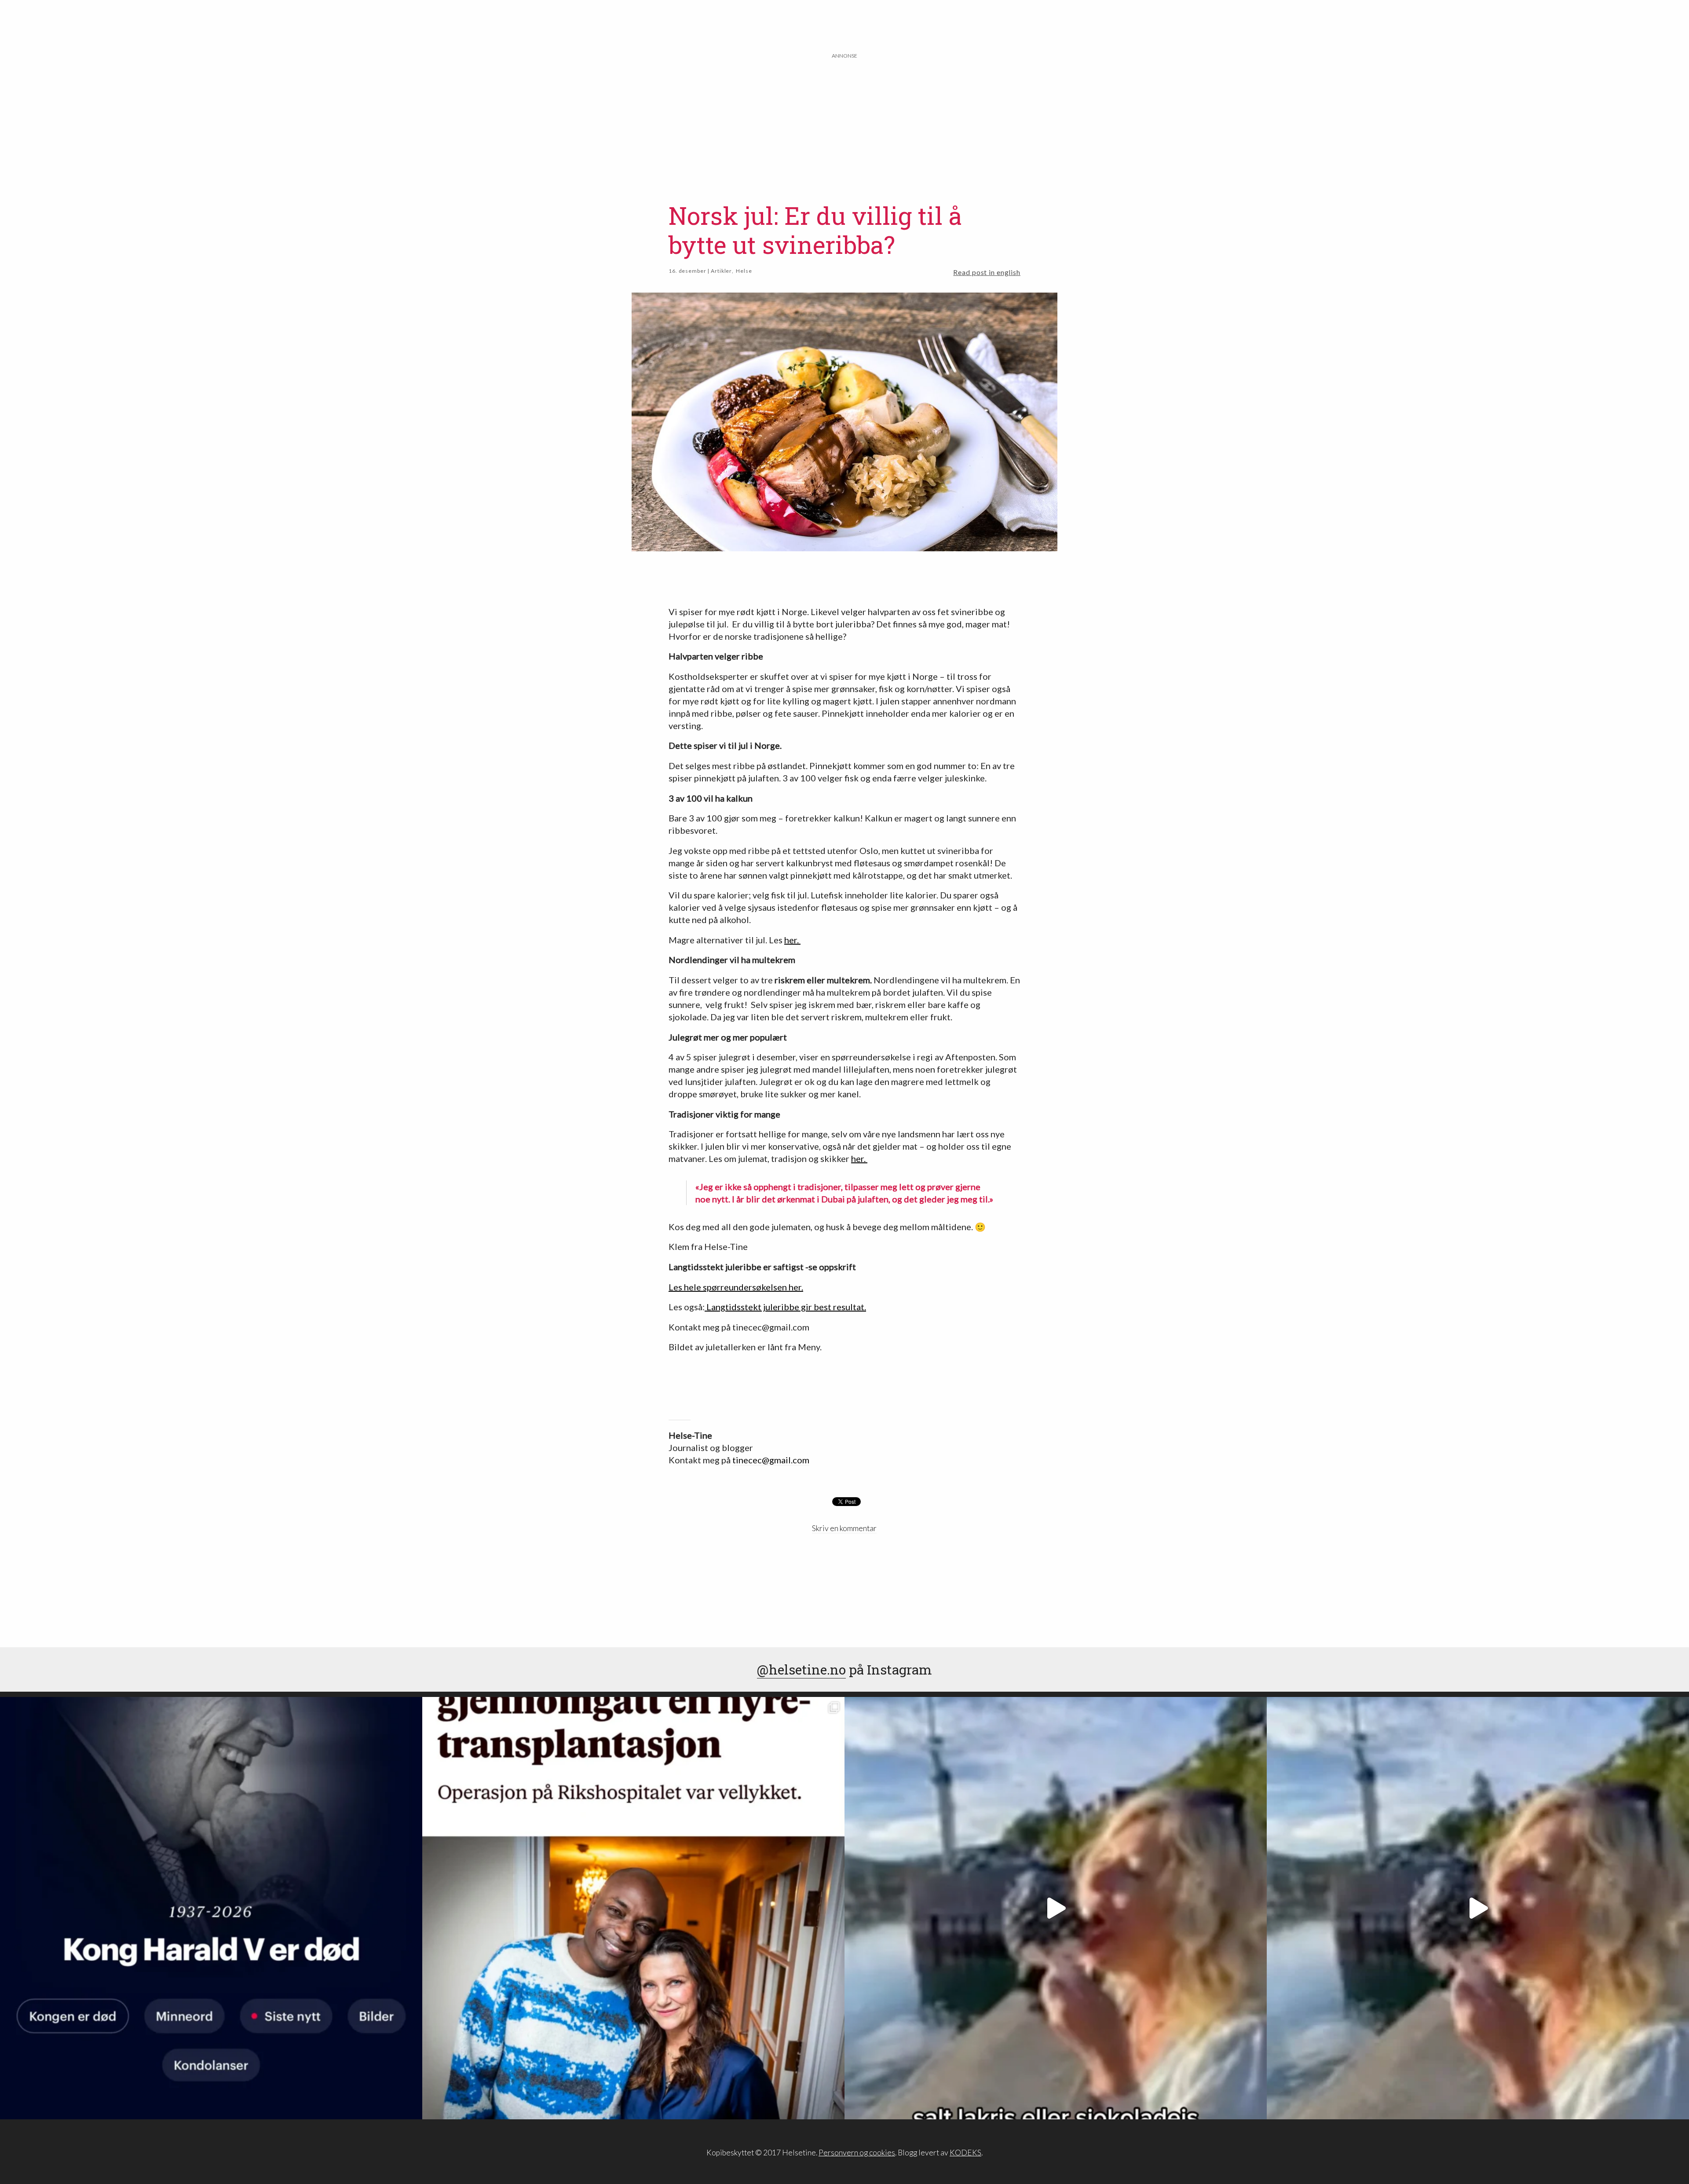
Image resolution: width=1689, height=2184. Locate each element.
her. (792, 940)
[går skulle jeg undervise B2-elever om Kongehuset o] (211, 1908)
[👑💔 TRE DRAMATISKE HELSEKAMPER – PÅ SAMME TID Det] (633, 1908)
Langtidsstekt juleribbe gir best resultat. (785, 1307)
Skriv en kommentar (844, 1528)
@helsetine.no (801, 1669)
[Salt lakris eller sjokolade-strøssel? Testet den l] (1056, 1908)
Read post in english (987, 272)
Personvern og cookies (857, 2153)
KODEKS (965, 2153)
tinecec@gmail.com (771, 1460)
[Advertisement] (844, 122)
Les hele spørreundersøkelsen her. (736, 1287)
